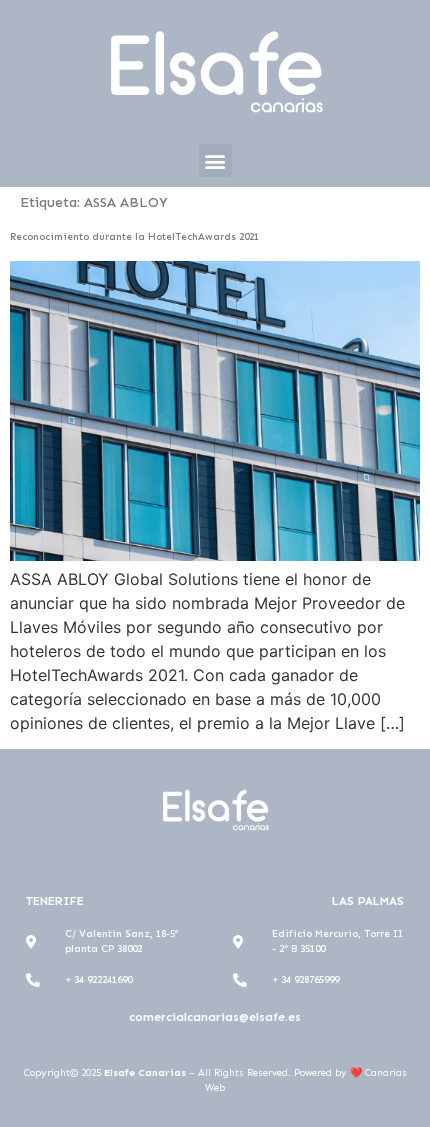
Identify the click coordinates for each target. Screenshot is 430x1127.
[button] (215, 160)
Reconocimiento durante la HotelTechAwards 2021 (134, 237)
